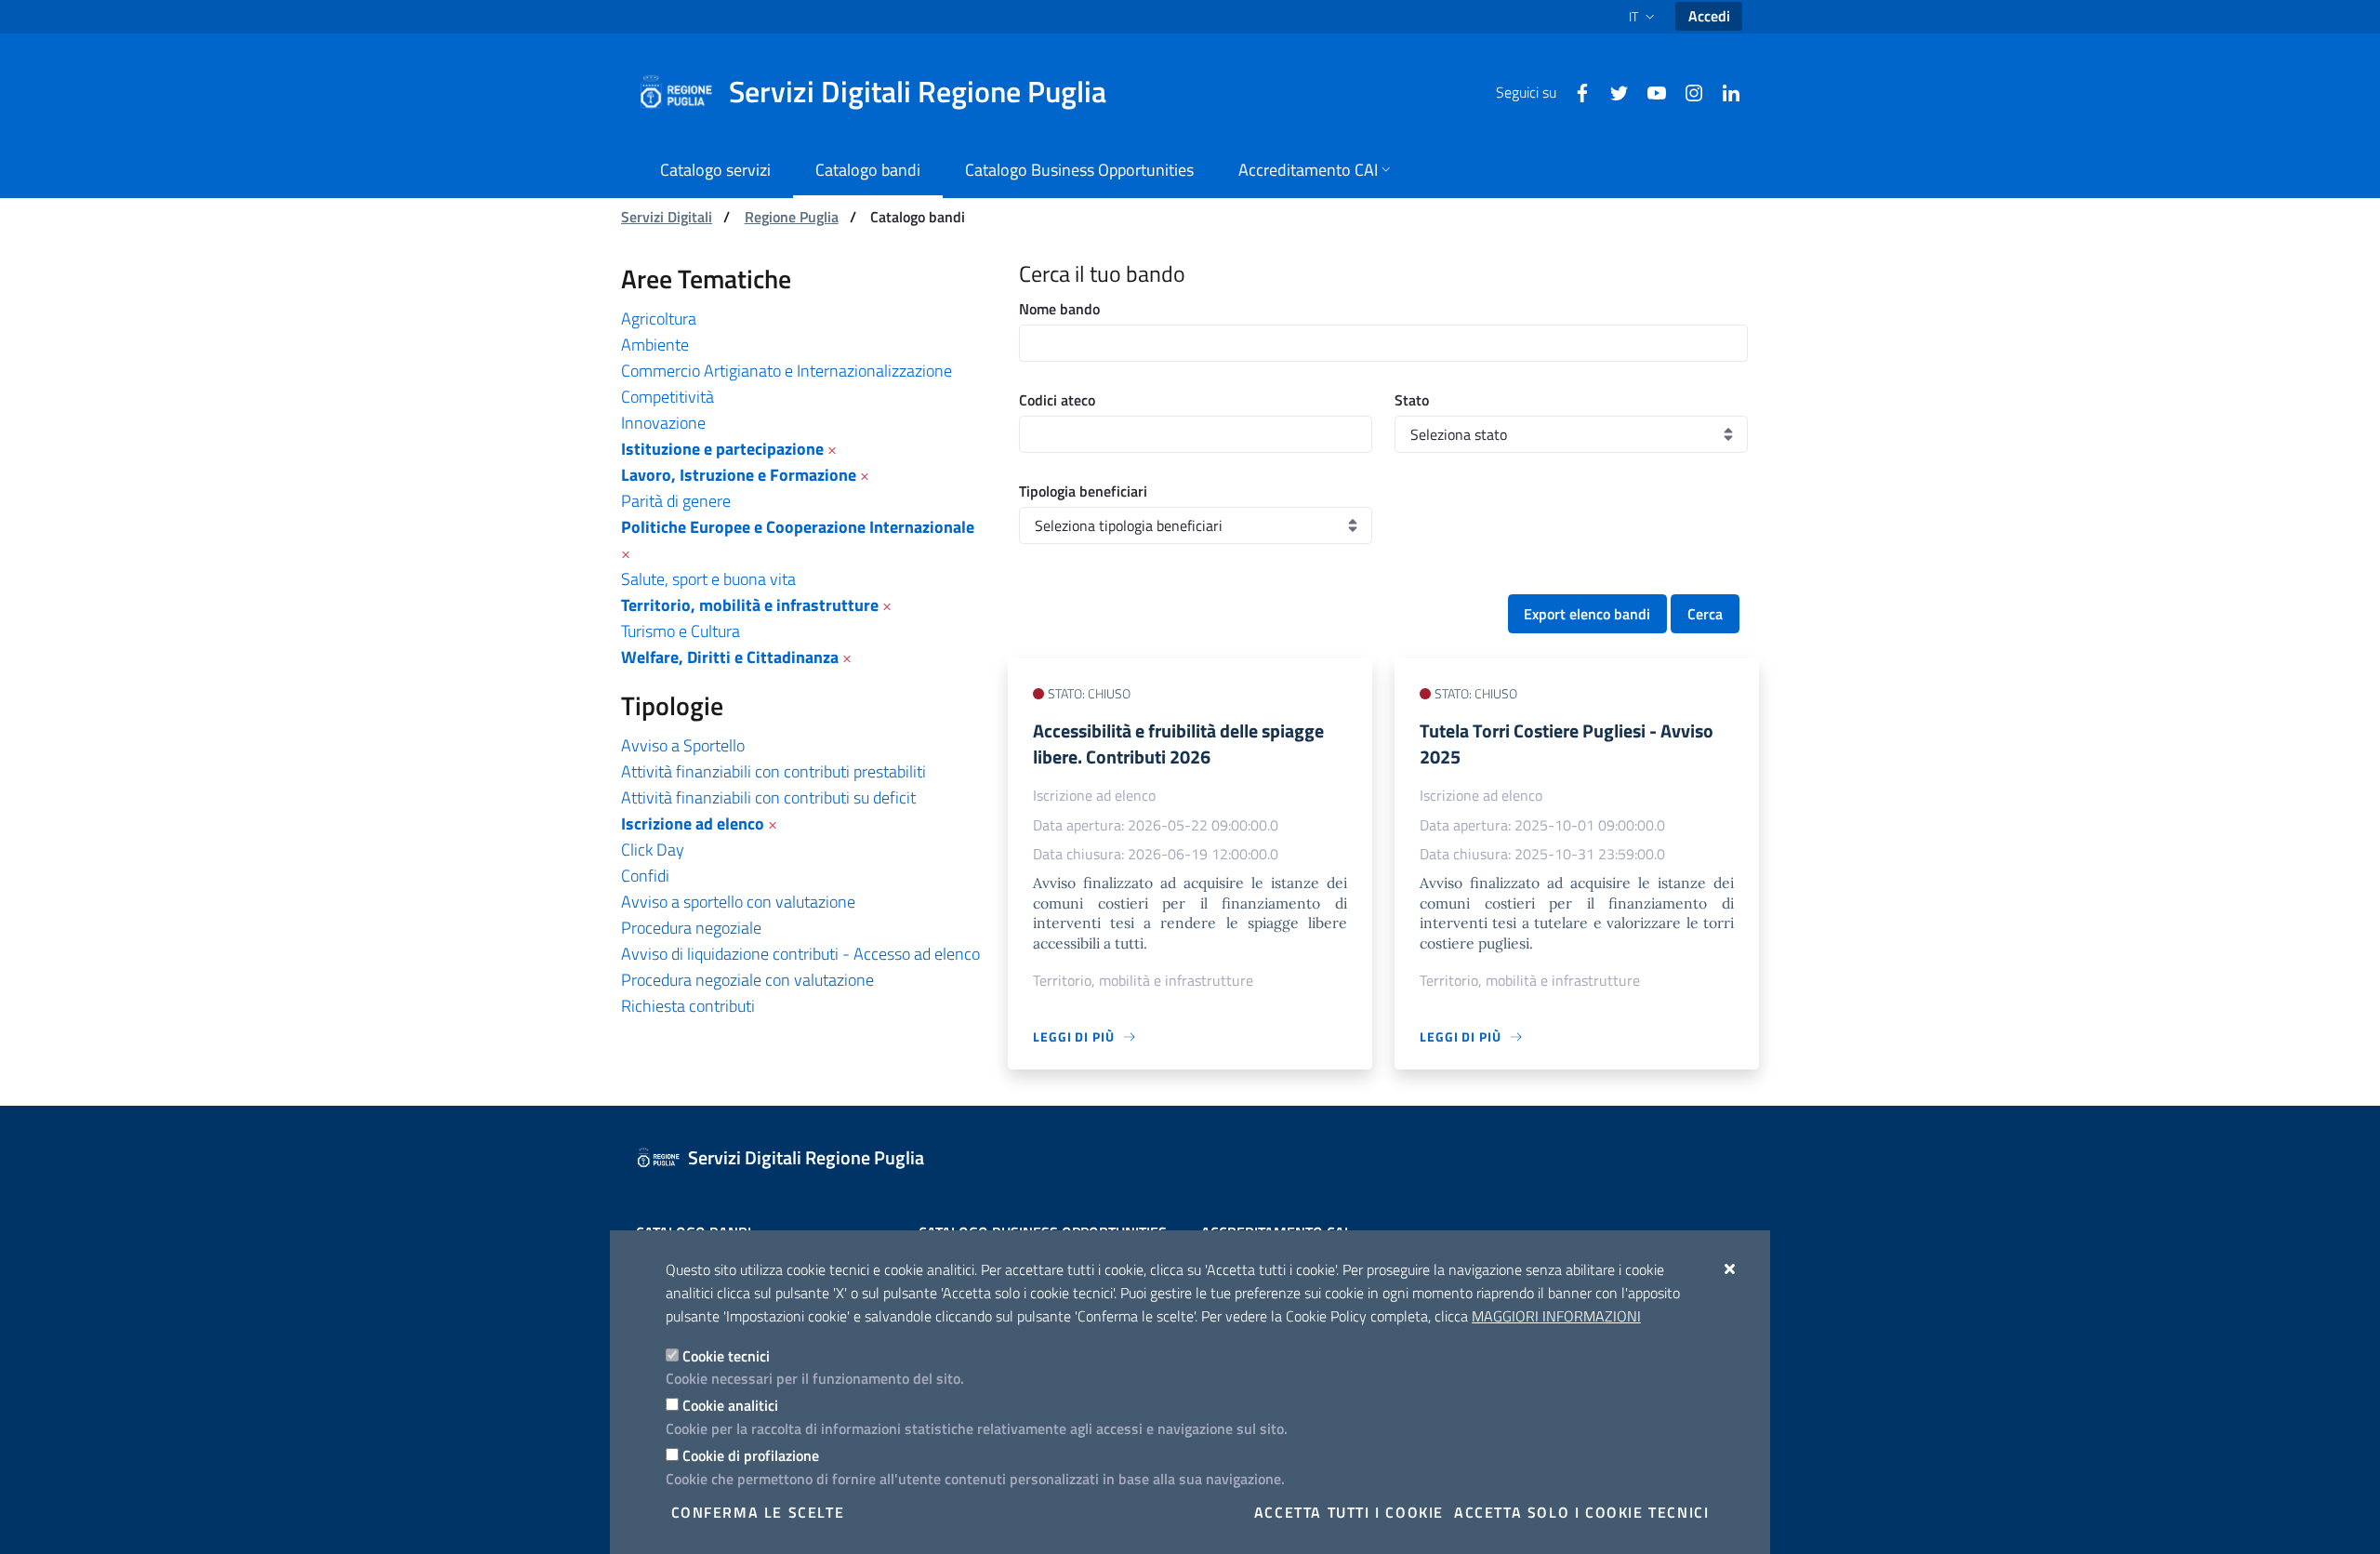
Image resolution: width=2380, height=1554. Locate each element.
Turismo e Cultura (681, 631)
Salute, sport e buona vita (708, 579)
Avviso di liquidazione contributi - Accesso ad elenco (800, 954)
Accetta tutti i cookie (1349, 1512)
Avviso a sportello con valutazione (738, 902)
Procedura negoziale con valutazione (747, 980)
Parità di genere (676, 501)
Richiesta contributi (688, 1006)
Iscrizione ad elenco (693, 823)
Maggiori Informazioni (1556, 1316)
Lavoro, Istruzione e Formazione (739, 475)
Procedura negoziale (691, 928)
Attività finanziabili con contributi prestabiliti (773, 771)
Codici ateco (1057, 400)
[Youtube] (1649, 91)
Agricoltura (659, 319)
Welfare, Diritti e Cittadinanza (730, 657)
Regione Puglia (792, 217)
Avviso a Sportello (683, 745)
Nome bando (1059, 309)
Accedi (1709, 16)
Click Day (653, 850)
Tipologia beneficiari (1083, 491)
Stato (1412, 400)
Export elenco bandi (1587, 614)
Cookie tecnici (726, 1356)
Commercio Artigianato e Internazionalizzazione (787, 371)
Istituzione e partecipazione (722, 449)
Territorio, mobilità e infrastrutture (750, 605)
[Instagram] (1686, 91)
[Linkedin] (1724, 91)
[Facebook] (1575, 91)
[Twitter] (1612, 91)
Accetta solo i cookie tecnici (1581, 1512)
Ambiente (655, 345)
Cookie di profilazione (751, 1455)
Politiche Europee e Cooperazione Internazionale (798, 527)
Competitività (668, 397)
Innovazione (663, 423)
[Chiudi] (1731, 1268)
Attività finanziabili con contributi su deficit (768, 797)
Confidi (645, 876)
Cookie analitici (730, 1405)
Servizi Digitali (667, 217)
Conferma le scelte (758, 1512)
